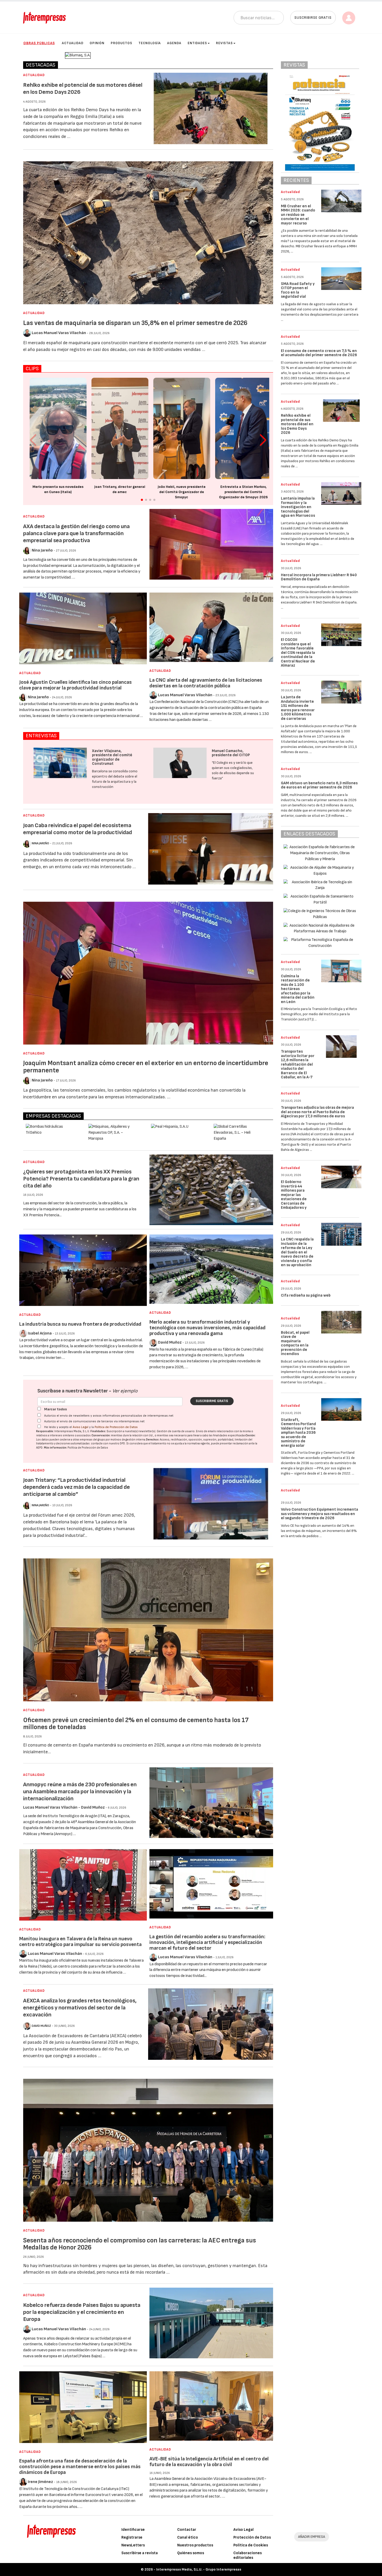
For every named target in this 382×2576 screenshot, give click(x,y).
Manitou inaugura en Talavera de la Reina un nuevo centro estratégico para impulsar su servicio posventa (80, 1942)
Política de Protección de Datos (116, 1427)
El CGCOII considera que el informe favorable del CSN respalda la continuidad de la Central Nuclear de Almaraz (298, 653)
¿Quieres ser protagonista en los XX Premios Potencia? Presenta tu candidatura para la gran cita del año (81, 1179)
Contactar (187, 2530)
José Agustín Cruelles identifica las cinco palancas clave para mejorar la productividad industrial (75, 685)
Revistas (224, 43)
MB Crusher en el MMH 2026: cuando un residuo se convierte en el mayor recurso (298, 215)
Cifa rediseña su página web (306, 1295)
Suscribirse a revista (140, 2553)
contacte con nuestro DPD (108, 1443)
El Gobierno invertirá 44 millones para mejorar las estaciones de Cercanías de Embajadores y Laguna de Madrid (297, 1197)
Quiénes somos (191, 2553)
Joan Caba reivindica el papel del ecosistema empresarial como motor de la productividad (78, 829)
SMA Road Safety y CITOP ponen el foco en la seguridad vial (298, 290)
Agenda (174, 43)
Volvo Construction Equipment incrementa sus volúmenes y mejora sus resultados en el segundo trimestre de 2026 (320, 1514)
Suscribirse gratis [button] (313, 18)
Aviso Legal (81, 1427)
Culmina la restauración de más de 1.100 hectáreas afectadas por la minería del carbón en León (298, 989)
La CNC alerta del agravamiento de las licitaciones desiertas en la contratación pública (206, 683)
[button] (263, 440)
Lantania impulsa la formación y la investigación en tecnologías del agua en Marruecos (298, 507)
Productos (121, 43)
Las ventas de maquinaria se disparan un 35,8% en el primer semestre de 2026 (135, 323)
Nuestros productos (195, 2545)
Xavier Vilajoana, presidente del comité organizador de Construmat (112, 757)
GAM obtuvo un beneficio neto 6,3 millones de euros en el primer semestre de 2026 (319, 785)
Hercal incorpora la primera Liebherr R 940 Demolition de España (319, 577)
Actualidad (73, 43)
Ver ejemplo (125, 1391)
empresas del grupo (93, 1440)
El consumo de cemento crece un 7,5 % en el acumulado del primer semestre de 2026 (319, 353)
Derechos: (153, 1440)
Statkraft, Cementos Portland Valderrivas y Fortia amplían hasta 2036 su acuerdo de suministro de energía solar (298, 1433)
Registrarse (132, 2537)
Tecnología (150, 43)
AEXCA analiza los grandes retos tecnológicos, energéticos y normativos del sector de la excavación (80, 2008)
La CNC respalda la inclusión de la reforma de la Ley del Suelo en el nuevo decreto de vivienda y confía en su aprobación (297, 1252)
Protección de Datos (252, 2537)
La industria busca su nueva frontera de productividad (80, 1324)
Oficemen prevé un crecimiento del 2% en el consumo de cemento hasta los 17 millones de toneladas (136, 1724)
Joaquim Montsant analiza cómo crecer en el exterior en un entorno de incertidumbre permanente (146, 1067)
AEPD (39, 1448)
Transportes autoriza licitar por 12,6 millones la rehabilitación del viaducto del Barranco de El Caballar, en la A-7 (298, 1064)
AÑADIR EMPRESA (312, 2537)
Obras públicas (39, 43)
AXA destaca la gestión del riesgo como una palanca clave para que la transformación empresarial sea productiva (76, 533)
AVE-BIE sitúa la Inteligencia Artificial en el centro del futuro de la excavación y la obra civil (209, 2462)
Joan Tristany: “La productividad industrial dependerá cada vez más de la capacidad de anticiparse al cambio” (77, 1487)
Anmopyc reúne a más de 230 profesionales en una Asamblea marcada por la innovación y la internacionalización (80, 1792)
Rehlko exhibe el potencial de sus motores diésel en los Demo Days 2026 (297, 424)
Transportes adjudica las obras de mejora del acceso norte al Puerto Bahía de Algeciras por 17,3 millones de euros (317, 1112)
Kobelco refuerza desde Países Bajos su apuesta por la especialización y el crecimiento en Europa (82, 2312)
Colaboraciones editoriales (248, 2555)
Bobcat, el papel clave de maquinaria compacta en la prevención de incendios (295, 1343)
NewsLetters (133, 2545)
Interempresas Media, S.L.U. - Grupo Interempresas (199, 2569)
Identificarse (133, 2530)
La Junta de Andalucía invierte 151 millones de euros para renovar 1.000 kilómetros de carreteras (298, 708)
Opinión (97, 43)
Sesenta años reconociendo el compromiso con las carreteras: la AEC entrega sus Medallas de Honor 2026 (140, 2244)
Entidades (197, 43)
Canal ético (188, 2537)
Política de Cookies (251, 2545)
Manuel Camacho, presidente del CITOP (231, 753)
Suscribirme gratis (212, 1401)
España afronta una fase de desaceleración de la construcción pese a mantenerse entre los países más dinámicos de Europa (80, 2467)
